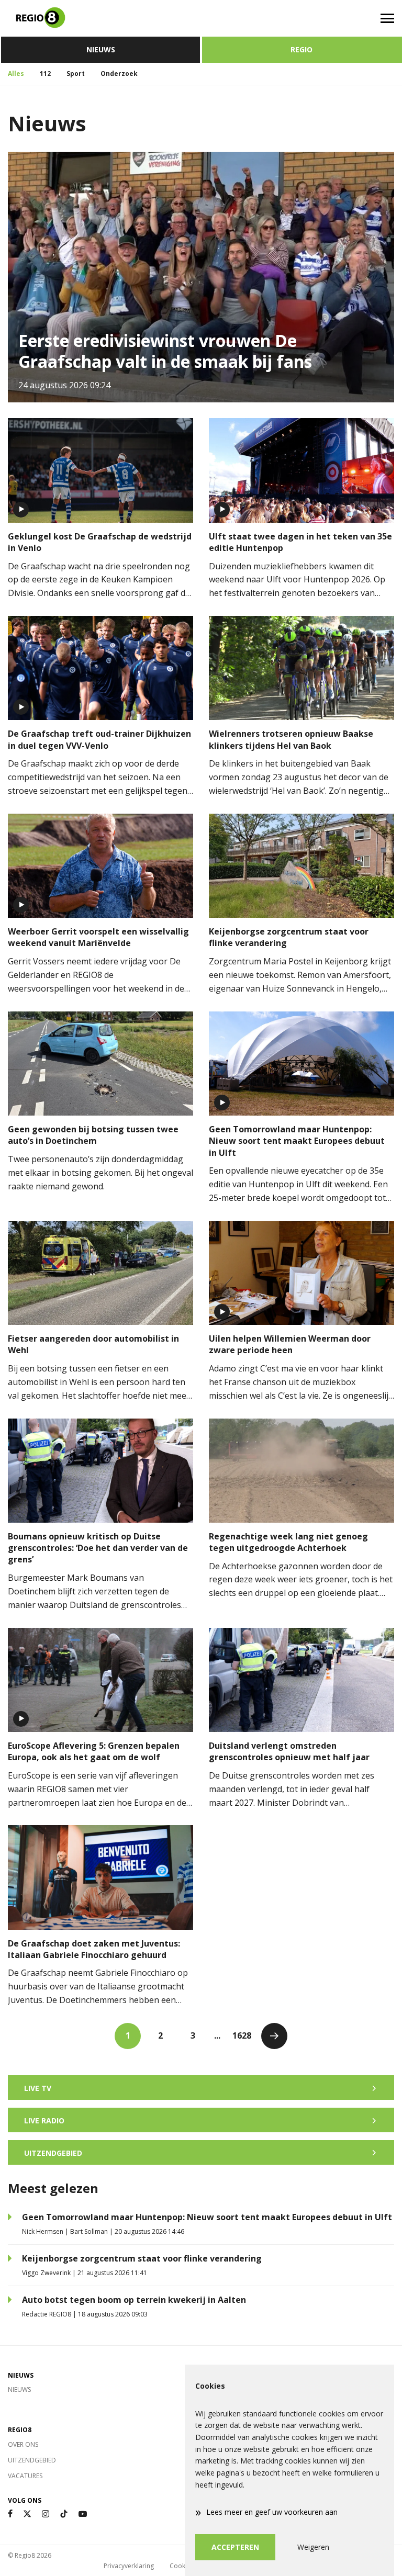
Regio (301, 49)
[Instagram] (46, 2514)
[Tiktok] (64, 2514)
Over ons (23, 2444)
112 (45, 74)
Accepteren (235, 2547)
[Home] (100, 18)
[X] (27, 2514)
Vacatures (25, 2476)
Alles (16, 74)
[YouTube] (83, 2514)
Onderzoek (119, 74)
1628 (242, 2035)
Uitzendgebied (32, 2460)
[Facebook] (10, 2514)
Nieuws (101, 49)
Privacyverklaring (129, 2566)
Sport (76, 74)
